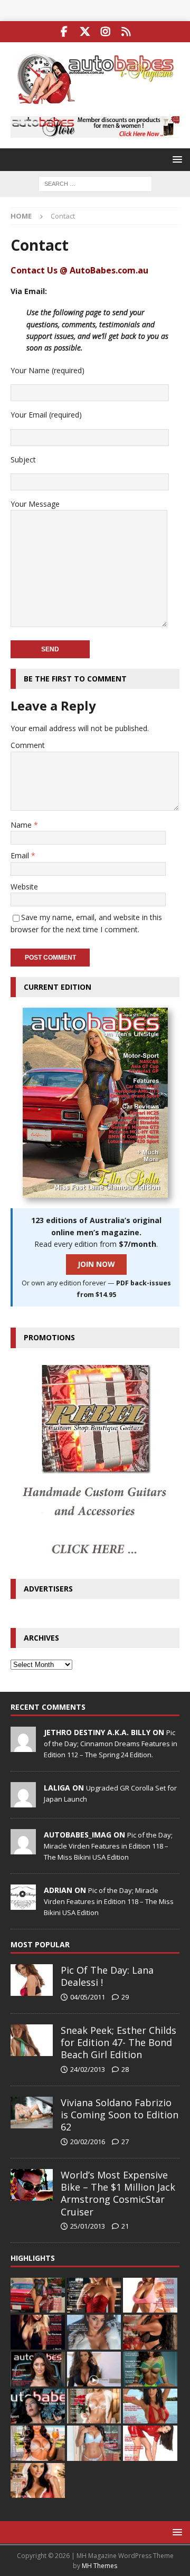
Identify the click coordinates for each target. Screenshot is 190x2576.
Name (22, 825)
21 (125, 2226)
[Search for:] (95, 183)
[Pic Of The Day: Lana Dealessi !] (32, 1980)
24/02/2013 (88, 2069)
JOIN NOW (96, 1264)
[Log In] (126, 32)
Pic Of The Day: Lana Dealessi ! (107, 1976)
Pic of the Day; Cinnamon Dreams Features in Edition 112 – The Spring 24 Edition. (111, 1744)
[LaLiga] (23, 1802)
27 (125, 2142)
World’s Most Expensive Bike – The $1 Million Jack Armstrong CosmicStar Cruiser (118, 2193)
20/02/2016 (88, 2142)
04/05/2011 (88, 1997)
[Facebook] (64, 32)
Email (21, 855)
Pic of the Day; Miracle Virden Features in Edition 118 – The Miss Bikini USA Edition (108, 1846)
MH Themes (99, 2566)
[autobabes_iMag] (23, 1849)
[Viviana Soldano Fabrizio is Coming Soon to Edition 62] (32, 2113)
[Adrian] (23, 1904)
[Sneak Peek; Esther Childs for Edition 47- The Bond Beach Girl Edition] (32, 2040)
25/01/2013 (88, 2226)
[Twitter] (85, 32)
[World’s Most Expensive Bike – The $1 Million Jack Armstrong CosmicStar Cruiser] (32, 2185)
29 (125, 1997)
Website (24, 887)
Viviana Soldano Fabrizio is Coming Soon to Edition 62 (120, 2115)
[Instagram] (105, 32)
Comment (28, 745)
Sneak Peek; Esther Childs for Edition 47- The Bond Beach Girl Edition (118, 2043)
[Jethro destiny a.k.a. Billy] (23, 1746)
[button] (175, 159)
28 (125, 2069)
